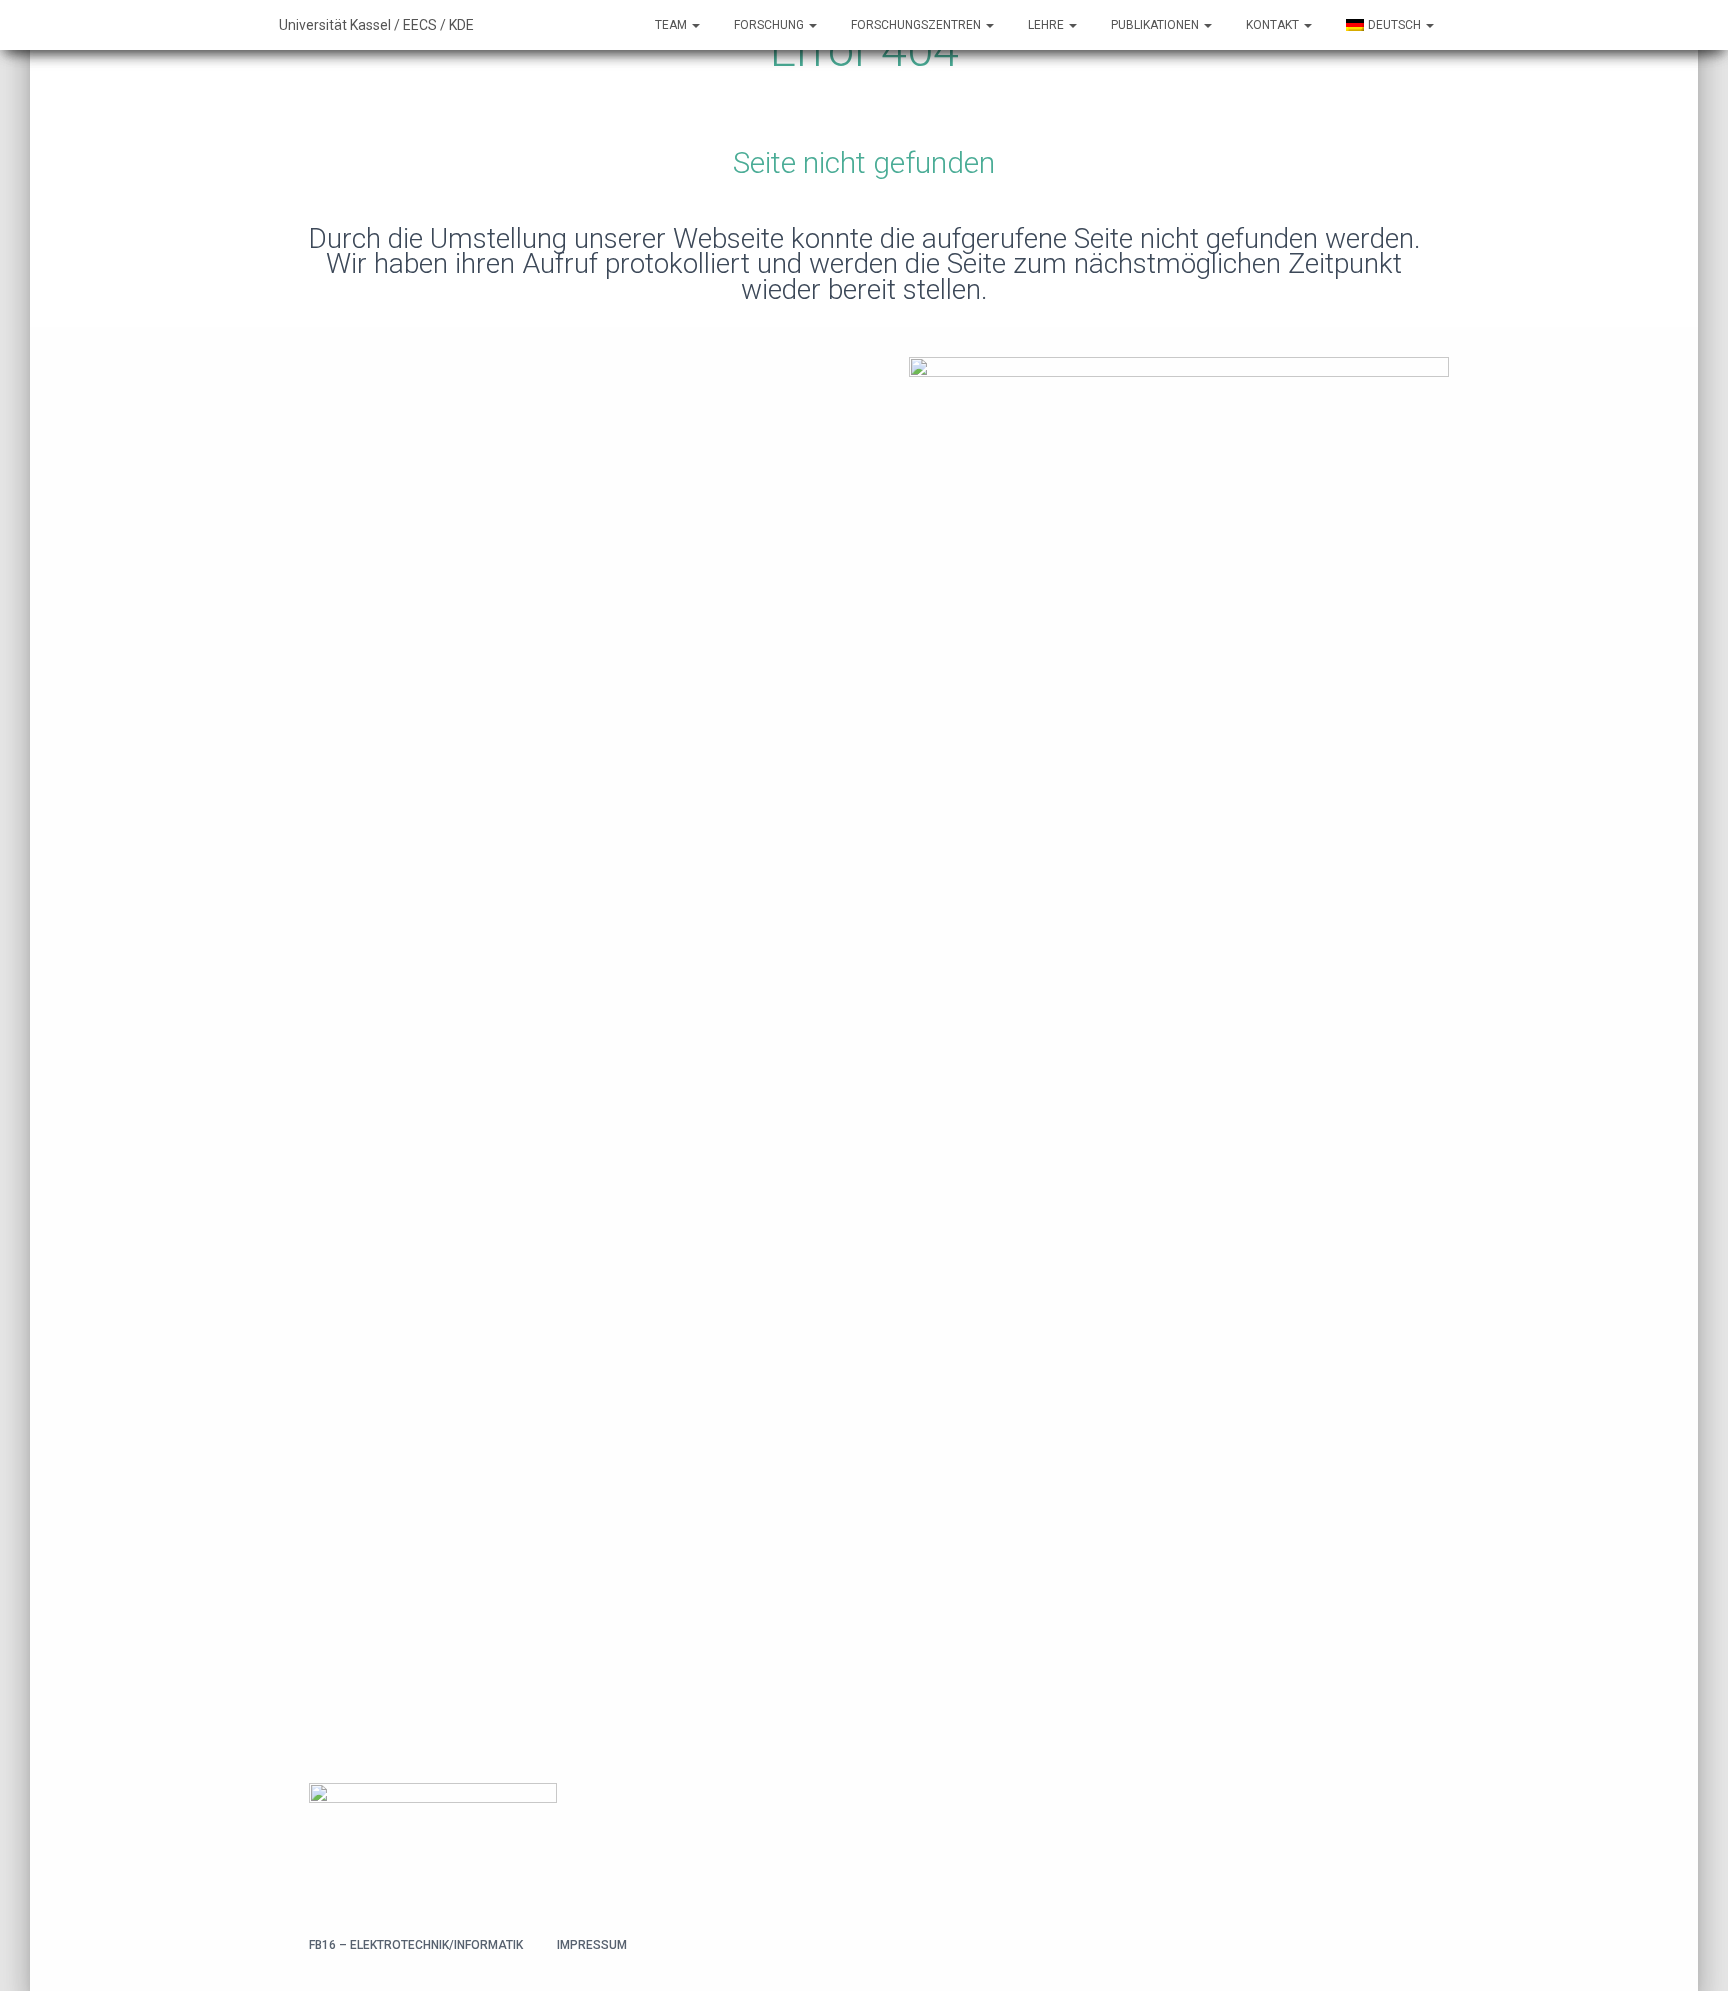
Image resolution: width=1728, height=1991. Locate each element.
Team (672, 25)
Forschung (770, 25)
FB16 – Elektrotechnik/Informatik (416, 1945)
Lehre (1047, 25)
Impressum (592, 1945)
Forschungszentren (917, 25)
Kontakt (1274, 25)
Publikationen (1156, 25)
